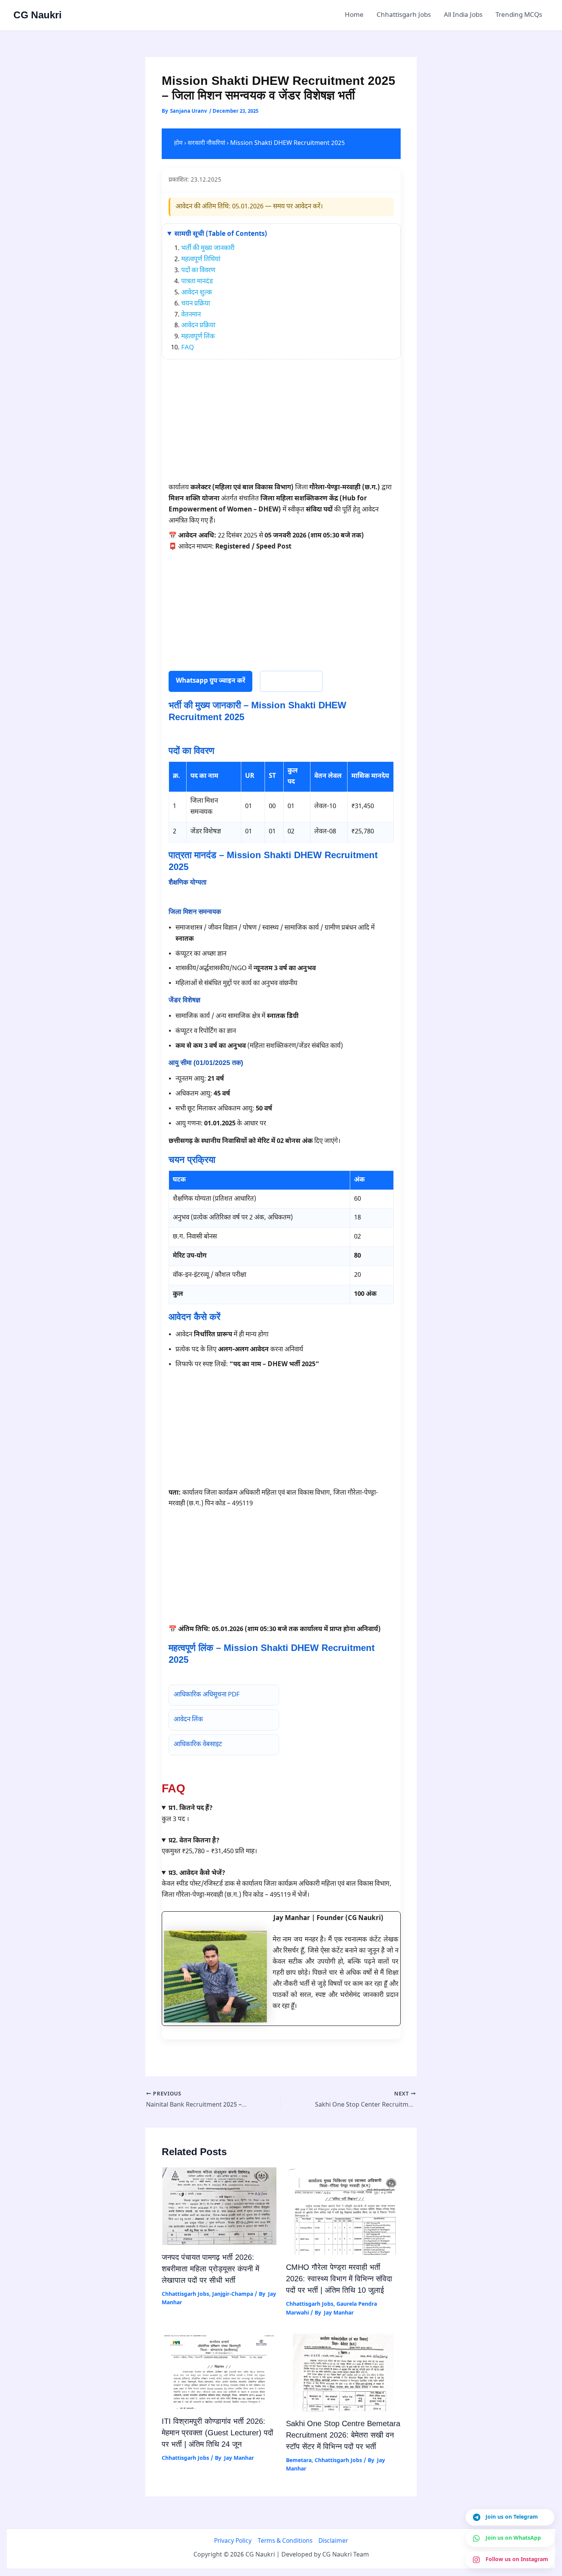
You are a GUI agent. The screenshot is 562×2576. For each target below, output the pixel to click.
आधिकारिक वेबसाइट (198, 1745)
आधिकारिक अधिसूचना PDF (207, 1695)
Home (354, 15)
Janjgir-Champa (233, 2294)
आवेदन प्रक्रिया (198, 326)
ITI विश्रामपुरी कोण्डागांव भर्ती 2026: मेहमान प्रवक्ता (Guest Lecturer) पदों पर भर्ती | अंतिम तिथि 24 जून (218, 2433)
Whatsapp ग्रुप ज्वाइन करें (210, 681)
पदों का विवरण (198, 271)
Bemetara (299, 2461)
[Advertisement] (281, 425)
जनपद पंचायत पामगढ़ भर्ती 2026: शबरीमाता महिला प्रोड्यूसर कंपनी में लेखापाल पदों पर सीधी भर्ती (210, 2269)
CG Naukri (37, 15)
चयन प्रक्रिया (196, 304)
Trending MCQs (519, 15)
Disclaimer (333, 2541)
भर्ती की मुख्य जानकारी (208, 248)
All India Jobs (463, 15)
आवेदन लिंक (188, 1720)
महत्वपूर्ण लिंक (198, 337)
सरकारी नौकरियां (206, 144)
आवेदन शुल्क (197, 293)
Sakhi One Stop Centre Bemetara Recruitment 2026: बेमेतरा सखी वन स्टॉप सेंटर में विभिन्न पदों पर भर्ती (343, 2435)
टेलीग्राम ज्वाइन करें (291, 681)
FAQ (188, 348)
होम (178, 144)
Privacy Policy (233, 2541)
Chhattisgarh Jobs (404, 15)
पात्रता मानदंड (197, 282)
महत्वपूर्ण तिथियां (201, 260)
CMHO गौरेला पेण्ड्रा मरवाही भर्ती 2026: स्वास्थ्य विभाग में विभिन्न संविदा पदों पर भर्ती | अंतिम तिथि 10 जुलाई (339, 2279)
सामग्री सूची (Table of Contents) (221, 234)
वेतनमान (191, 315)
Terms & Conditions (285, 2541)
